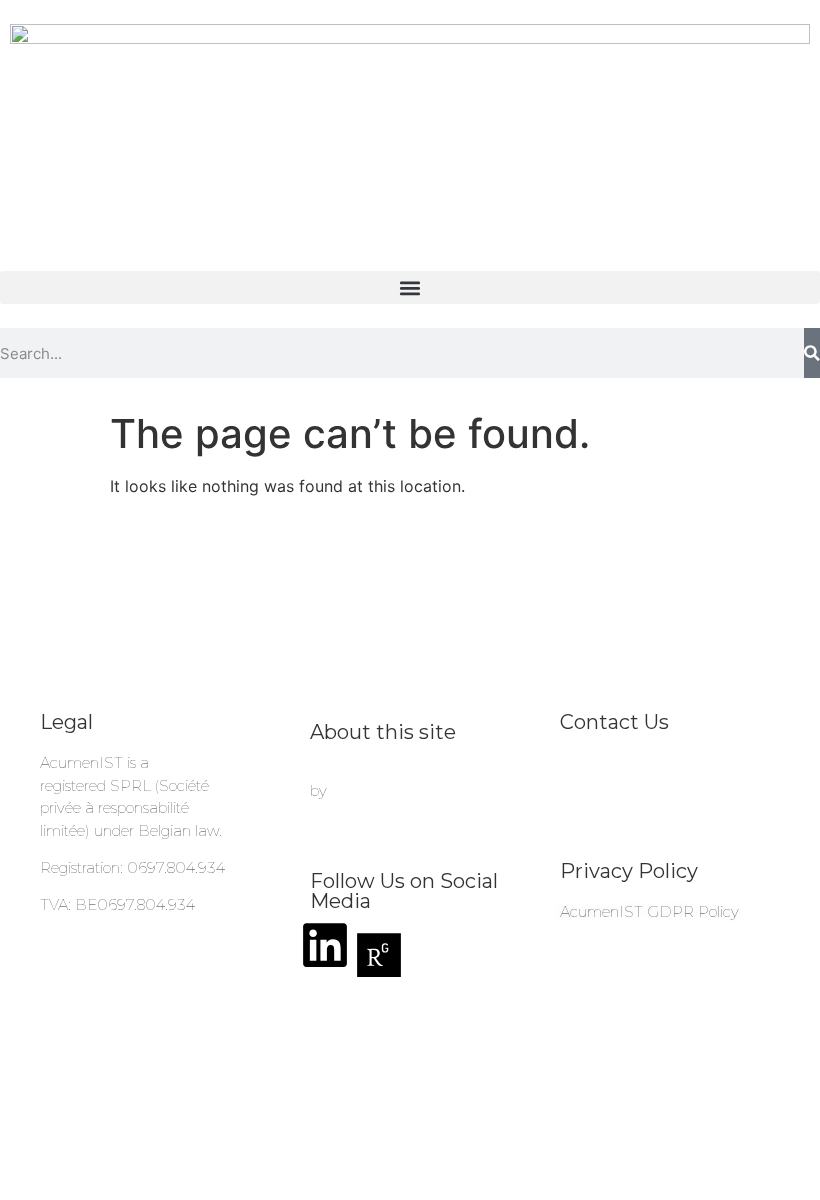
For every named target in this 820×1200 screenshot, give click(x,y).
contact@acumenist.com (647, 762)
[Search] (812, 353)
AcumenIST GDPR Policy (649, 911)
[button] (410, 287)
